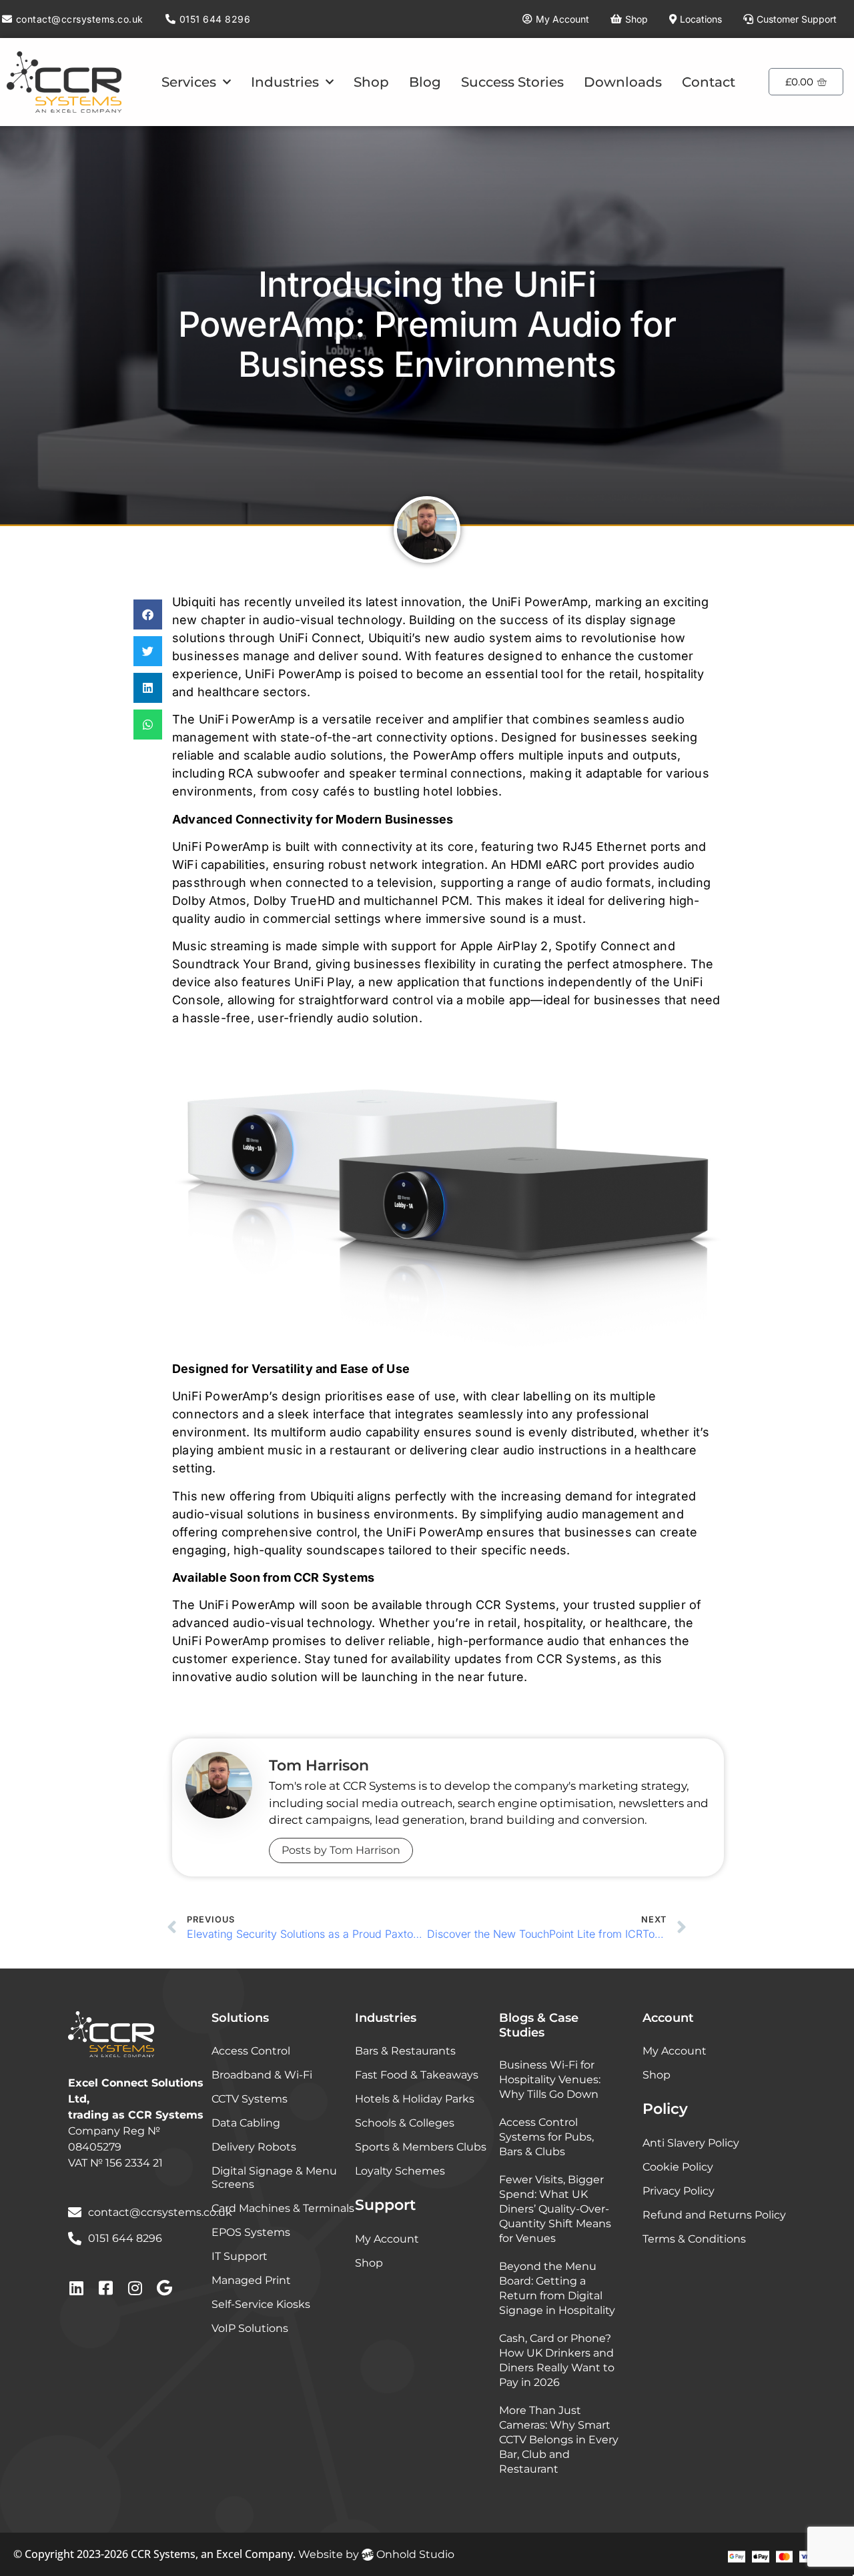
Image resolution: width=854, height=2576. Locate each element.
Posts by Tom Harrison (341, 1850)
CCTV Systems (250, 2099)
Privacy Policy (679, 2191)
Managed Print (251, 2280)
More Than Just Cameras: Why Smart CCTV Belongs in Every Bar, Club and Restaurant (559, 2440)
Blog (425, 82)
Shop (371, 82)
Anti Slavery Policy (691, 2143)
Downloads (623, 82)
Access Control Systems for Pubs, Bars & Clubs (546, 2137)
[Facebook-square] (105, 2288)
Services (189, 82)
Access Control (251, 2051)
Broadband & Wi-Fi (262, 2075)
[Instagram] (135, 2288)
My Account (387, 2239)
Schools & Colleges (405, 2123)
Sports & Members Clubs (421, 2147)
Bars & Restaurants (405, 2051)
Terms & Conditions (694, 2239)
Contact (709, 82)
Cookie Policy (678, 2167)
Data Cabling (246, 2123)
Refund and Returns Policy (714, 2215)
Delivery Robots (254, 2147)
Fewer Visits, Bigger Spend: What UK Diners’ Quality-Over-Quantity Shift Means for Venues (555, 2209)
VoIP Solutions (250, 2328)
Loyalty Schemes (400, 2171)
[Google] (164, 2288)
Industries (285, 82)
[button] (148, 614)
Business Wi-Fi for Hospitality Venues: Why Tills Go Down (550, 2080)
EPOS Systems (251, 2232)
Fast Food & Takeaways (417, 2075)
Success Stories (512, 82)
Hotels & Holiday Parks (415, 2099)
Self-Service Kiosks (261, 2304)
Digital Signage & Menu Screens (274, 2178)
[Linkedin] (76, 2288)
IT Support (240, 2256)
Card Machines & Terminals (283, 2208)
